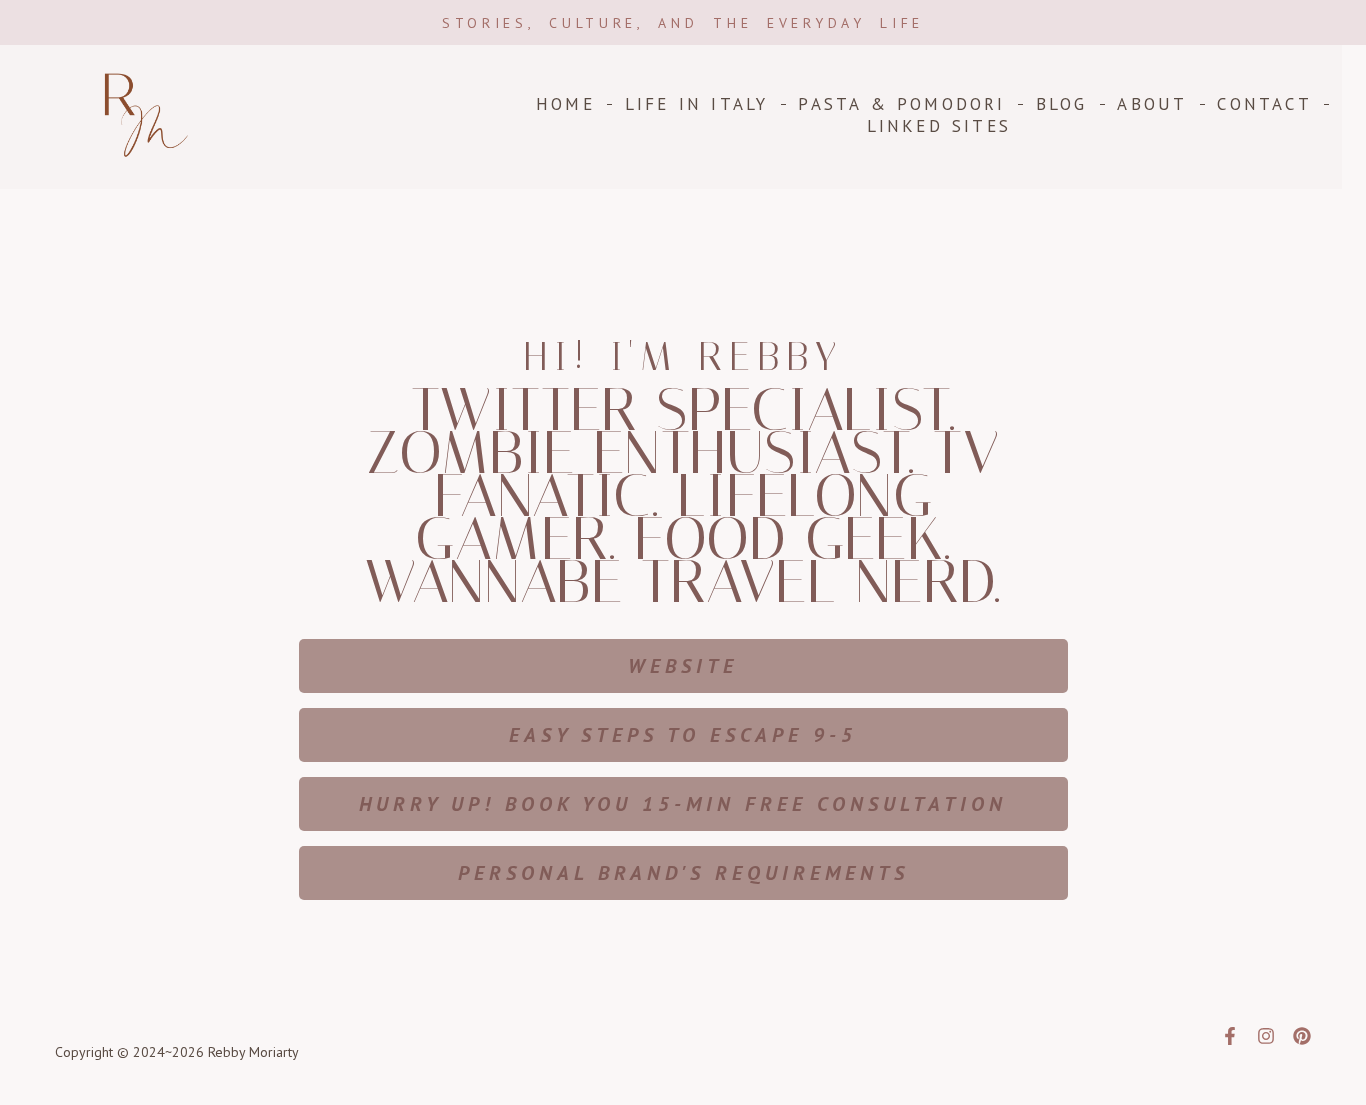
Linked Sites (939, 126)
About (1152, 104)
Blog (1062, 104)
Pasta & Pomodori (901, 104)
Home (565, 104)
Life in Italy (697, 104)
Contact (1264, 104)
